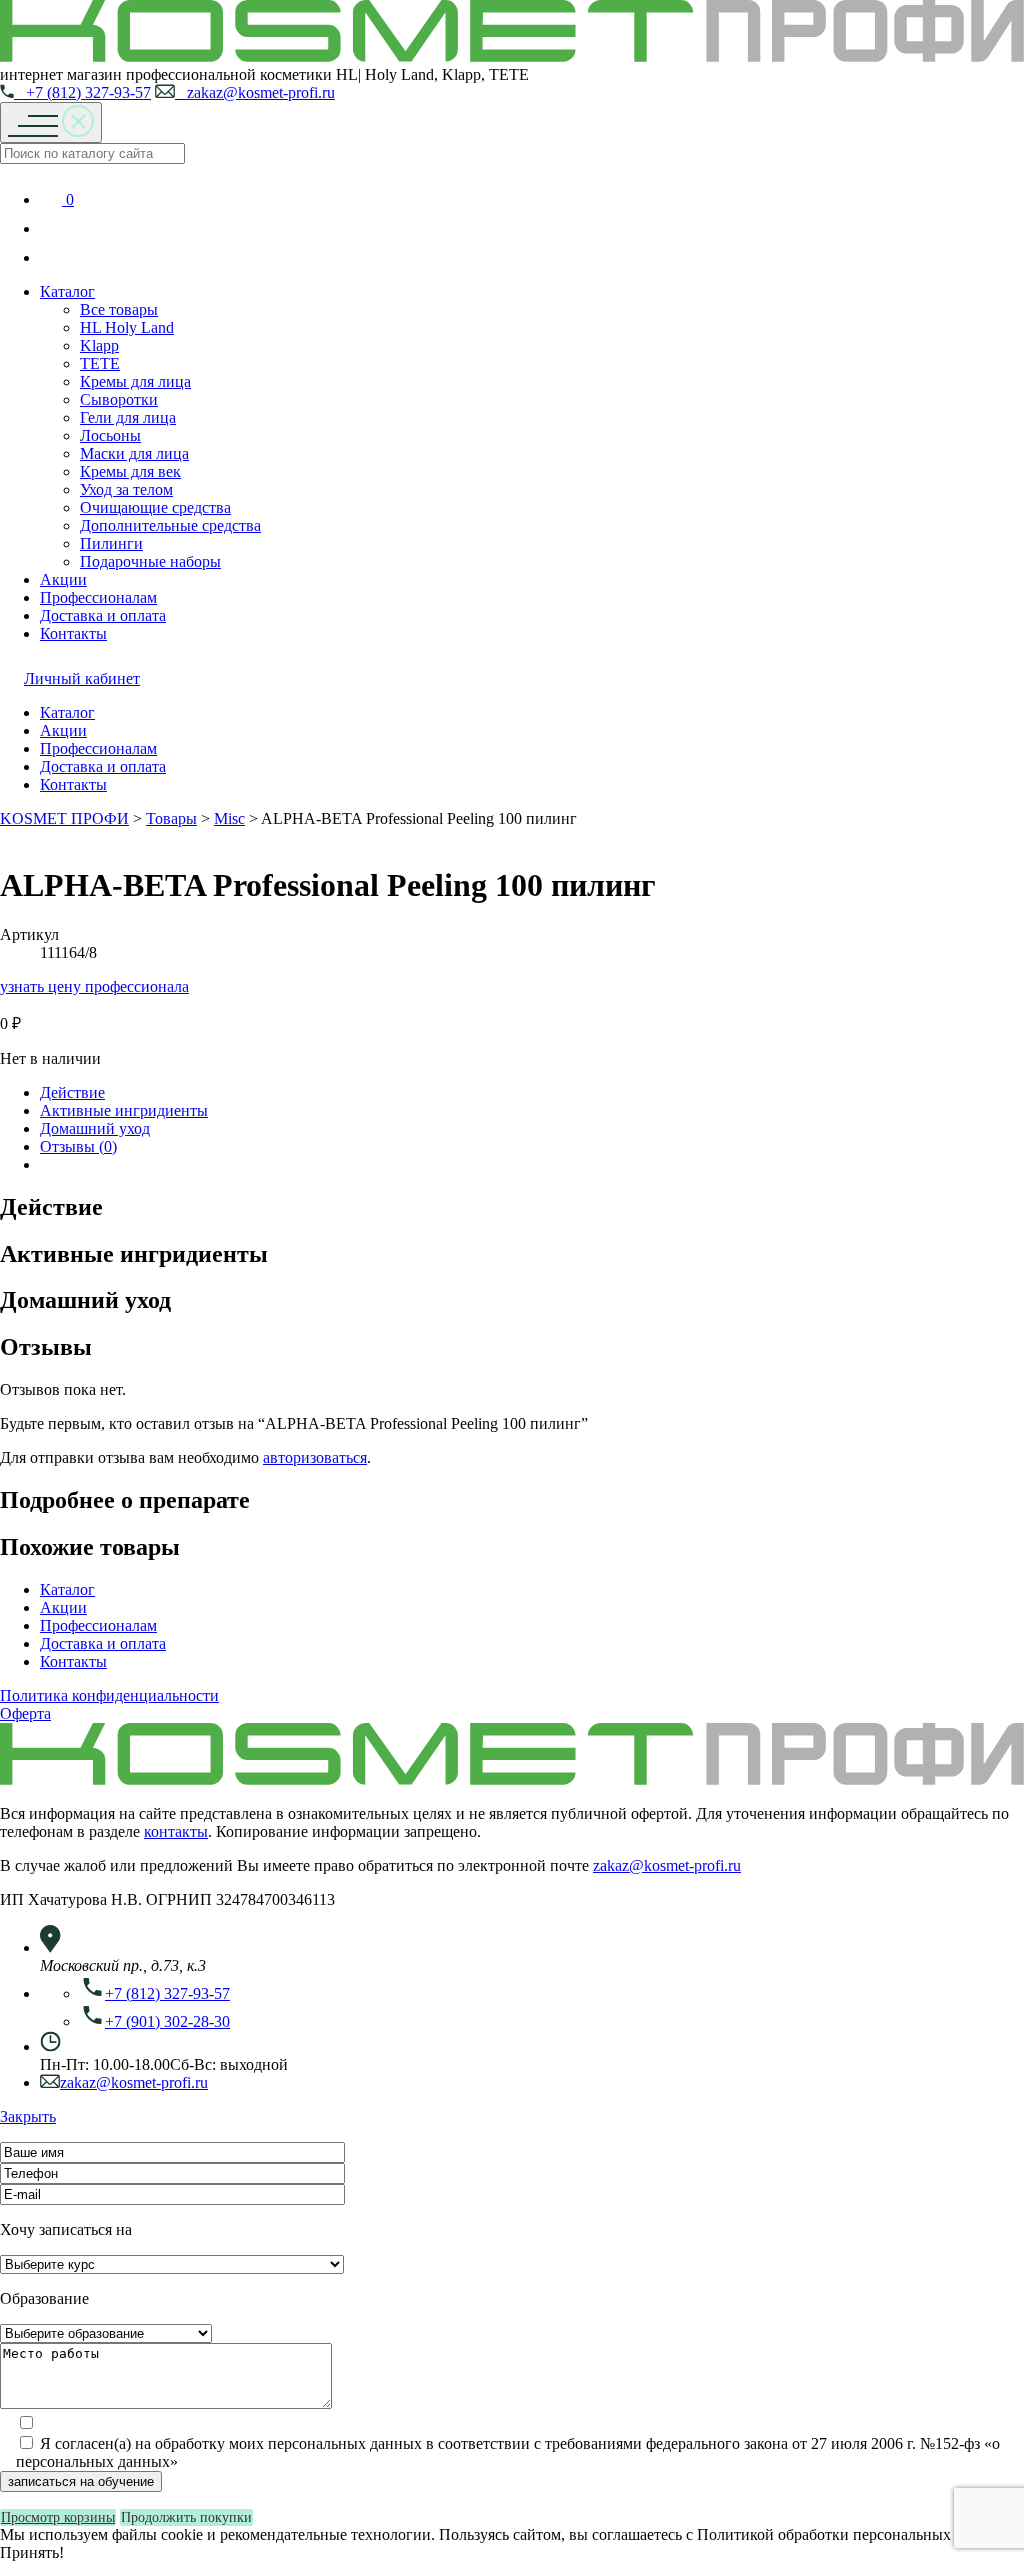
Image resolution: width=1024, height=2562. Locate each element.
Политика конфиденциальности (109, 1695)
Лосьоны (110, 435)
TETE (100, 363)
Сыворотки (119, 399)
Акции (63, 579)
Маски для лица (134, 453)
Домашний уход (95, 1128)
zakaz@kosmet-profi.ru (255, 92)
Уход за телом (126, 489)
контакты (176, 1831)
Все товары (119, 309)
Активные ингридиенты (124, 1110)
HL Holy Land (127, 327)
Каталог (67, 291)
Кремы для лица (135, 381)
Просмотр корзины (58, 2517)
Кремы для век (130, 471)
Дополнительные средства (170, 525)
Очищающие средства (155, 507)
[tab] (532, 1093)
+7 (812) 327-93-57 (82, 92)
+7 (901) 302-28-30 (167, 2021)
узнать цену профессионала (94, 986)
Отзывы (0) (78, 1146)
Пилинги (111, 543)
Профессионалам (98, 597)
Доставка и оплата (103, 615)
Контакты (73, 633)
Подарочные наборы (150, 561)
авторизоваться (315, 1457)
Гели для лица (128, 417)
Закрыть (28, 2116)
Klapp (99, 345)
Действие (72, 1092)
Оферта (25, 1713)
